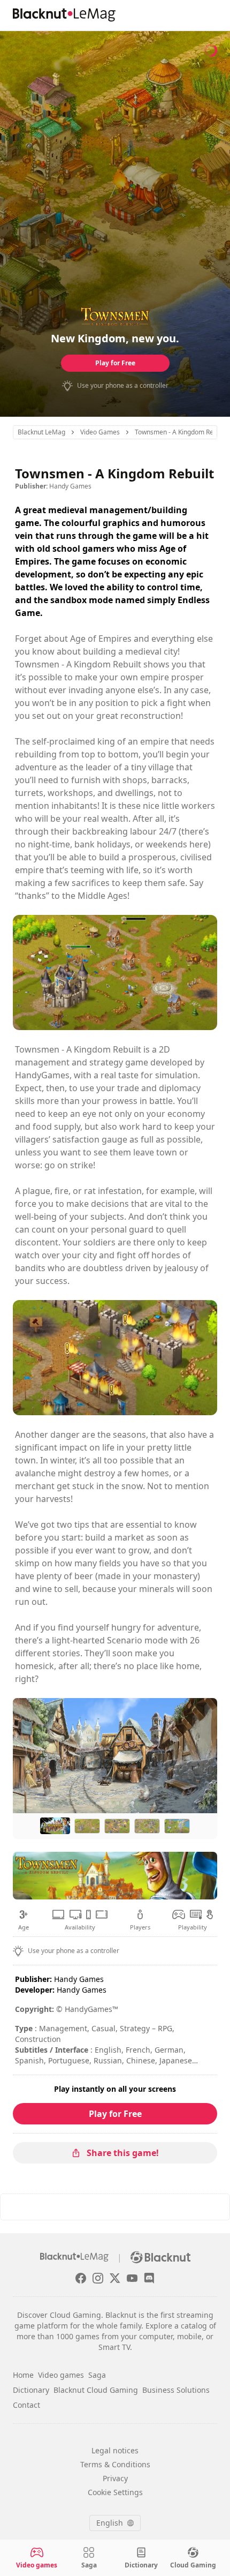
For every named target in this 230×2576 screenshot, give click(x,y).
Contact (26, 2405)
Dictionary (31, 2390)
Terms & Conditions (115, 2464)
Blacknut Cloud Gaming (96, 2390)
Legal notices (115, 2450)
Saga (97, 2375)
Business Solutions (176, 2390)
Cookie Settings (115, 2492)
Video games (61, 2375)
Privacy (115, 2478)
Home (23, 2375)
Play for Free (115, 363)
